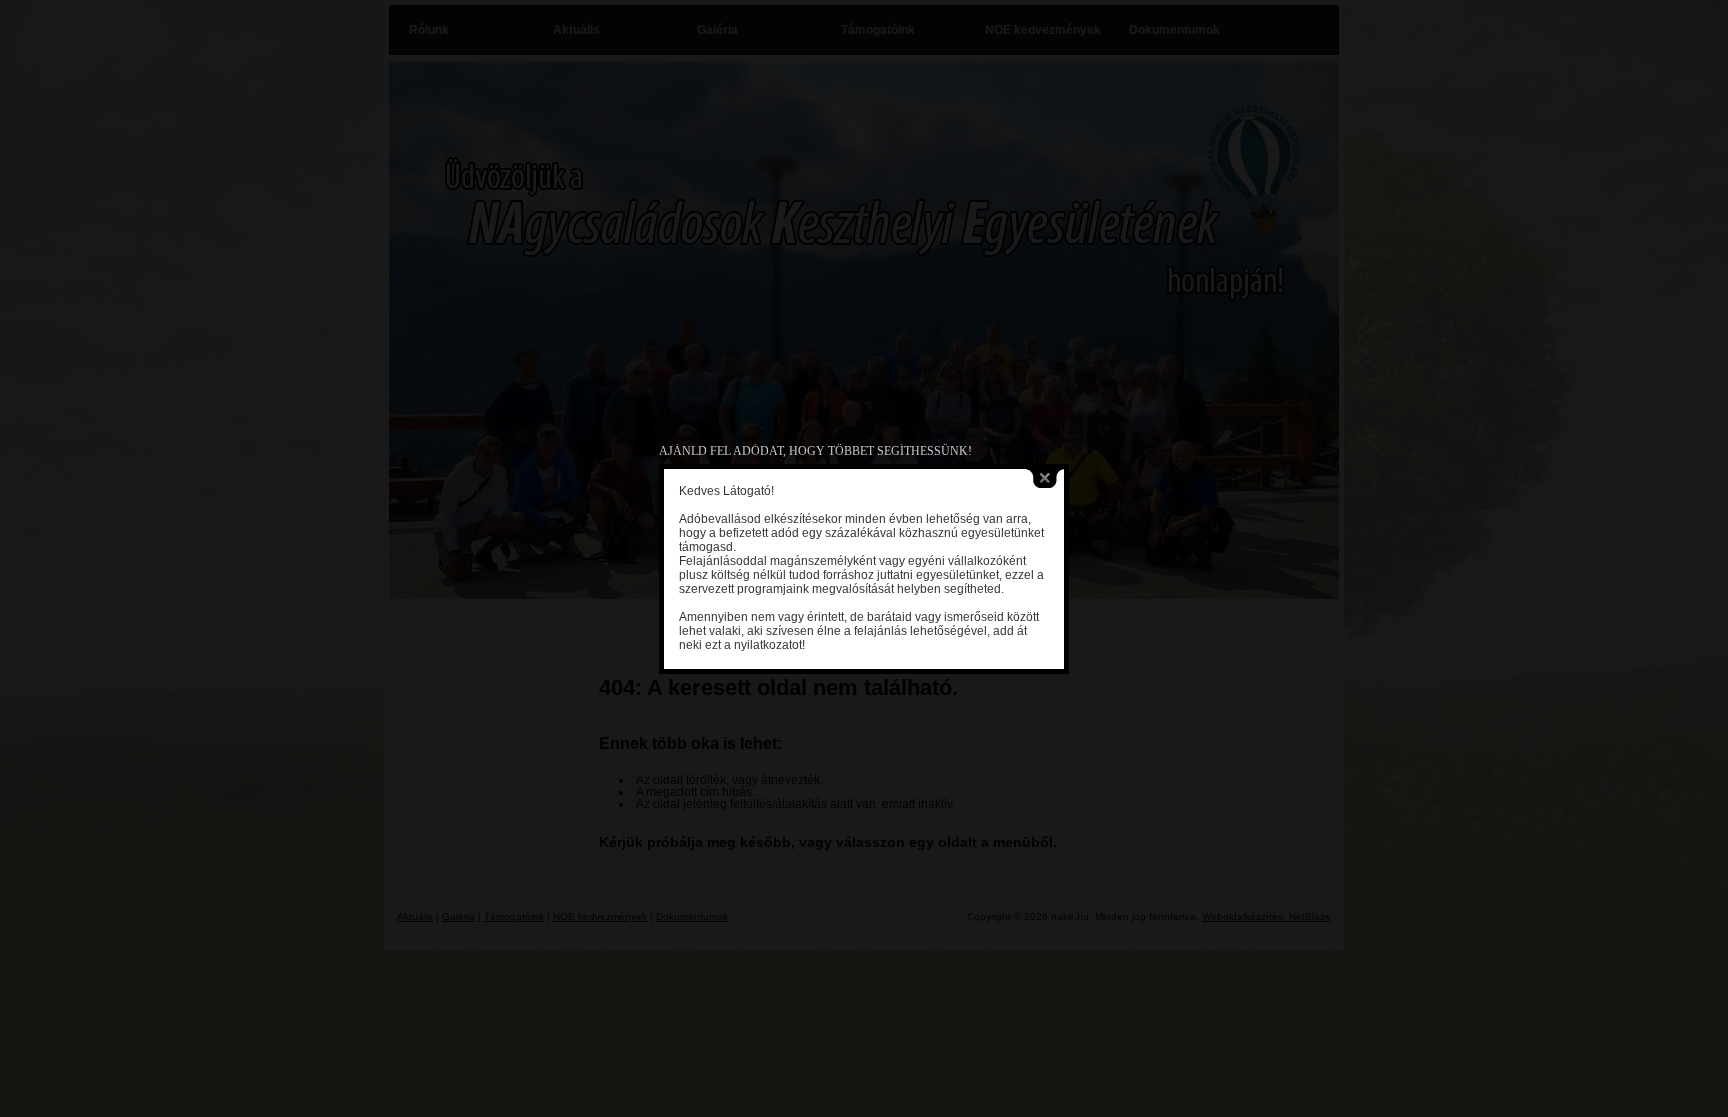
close (1045, 478)
